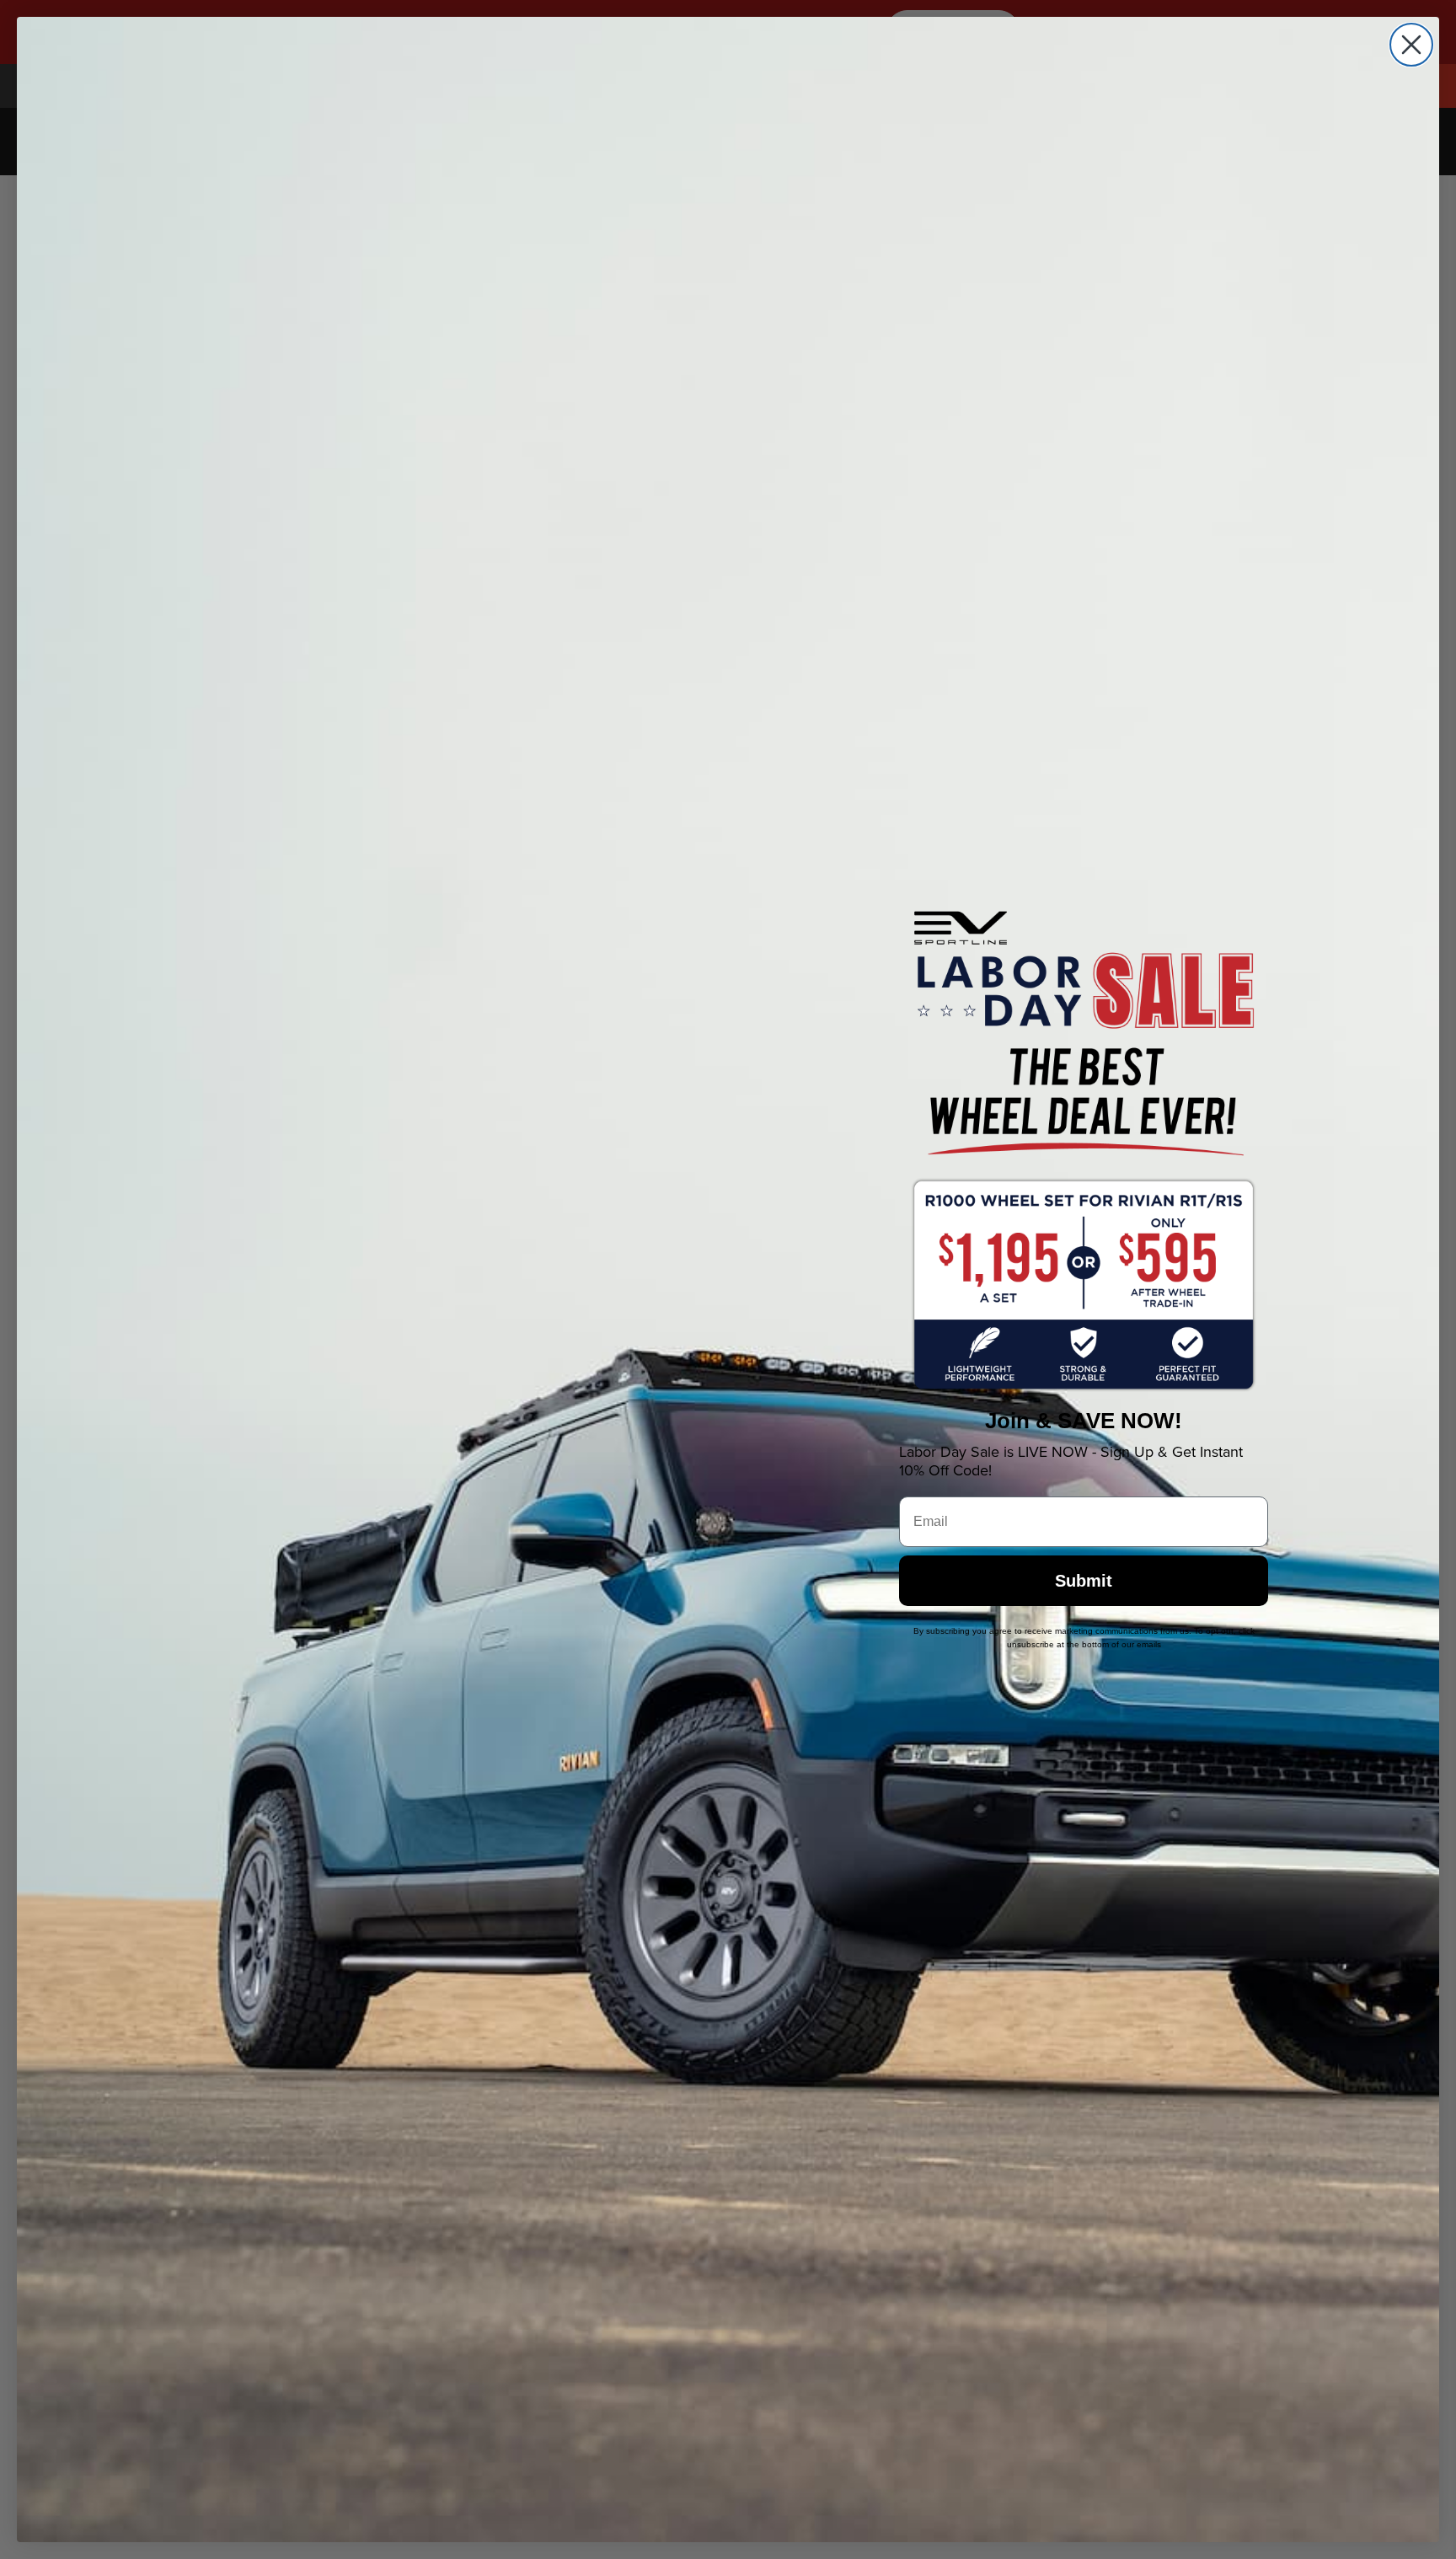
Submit (1084, 1581)
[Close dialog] (1411, 45)
